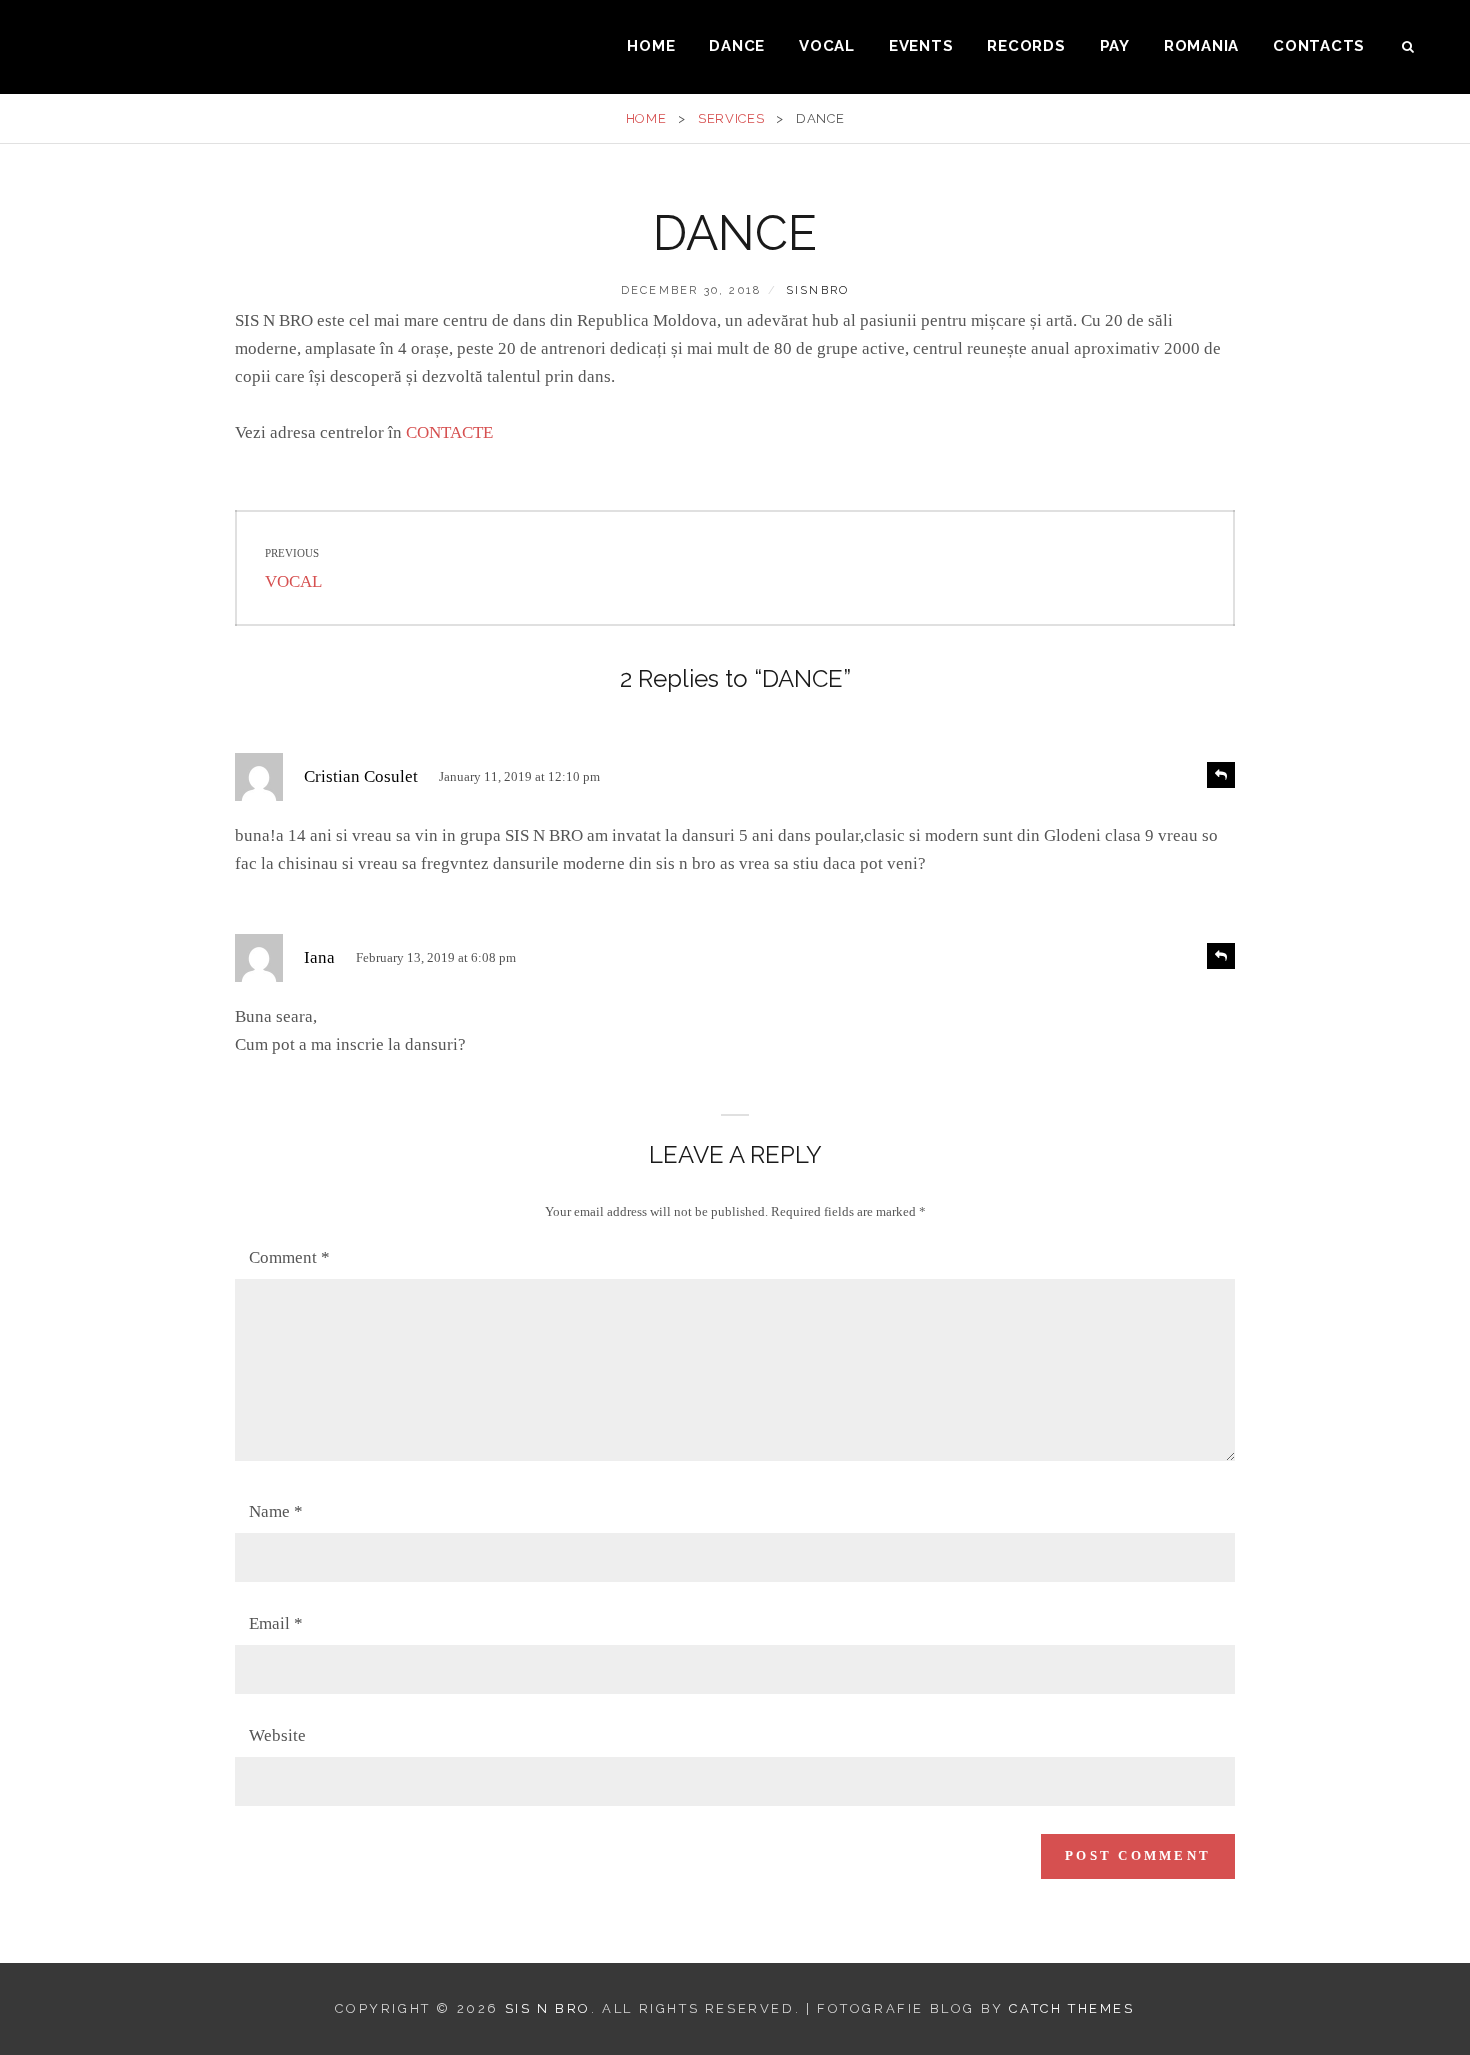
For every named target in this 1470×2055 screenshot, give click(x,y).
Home (646, 118)
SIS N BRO (548, 2008)
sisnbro (817, 290)
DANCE (737, 46)
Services (731, 118)
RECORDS (1026, 46)
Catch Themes (1071, 2008)
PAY (1115, 46)
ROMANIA (1201, 46)
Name (276, 1511)
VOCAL (827, 46)
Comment (289, 1257)
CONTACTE (449, 432)
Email (276, 1623)
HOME (651, 46)
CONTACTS (1319, 46)
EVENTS (921, 46)
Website (277, 1735)
